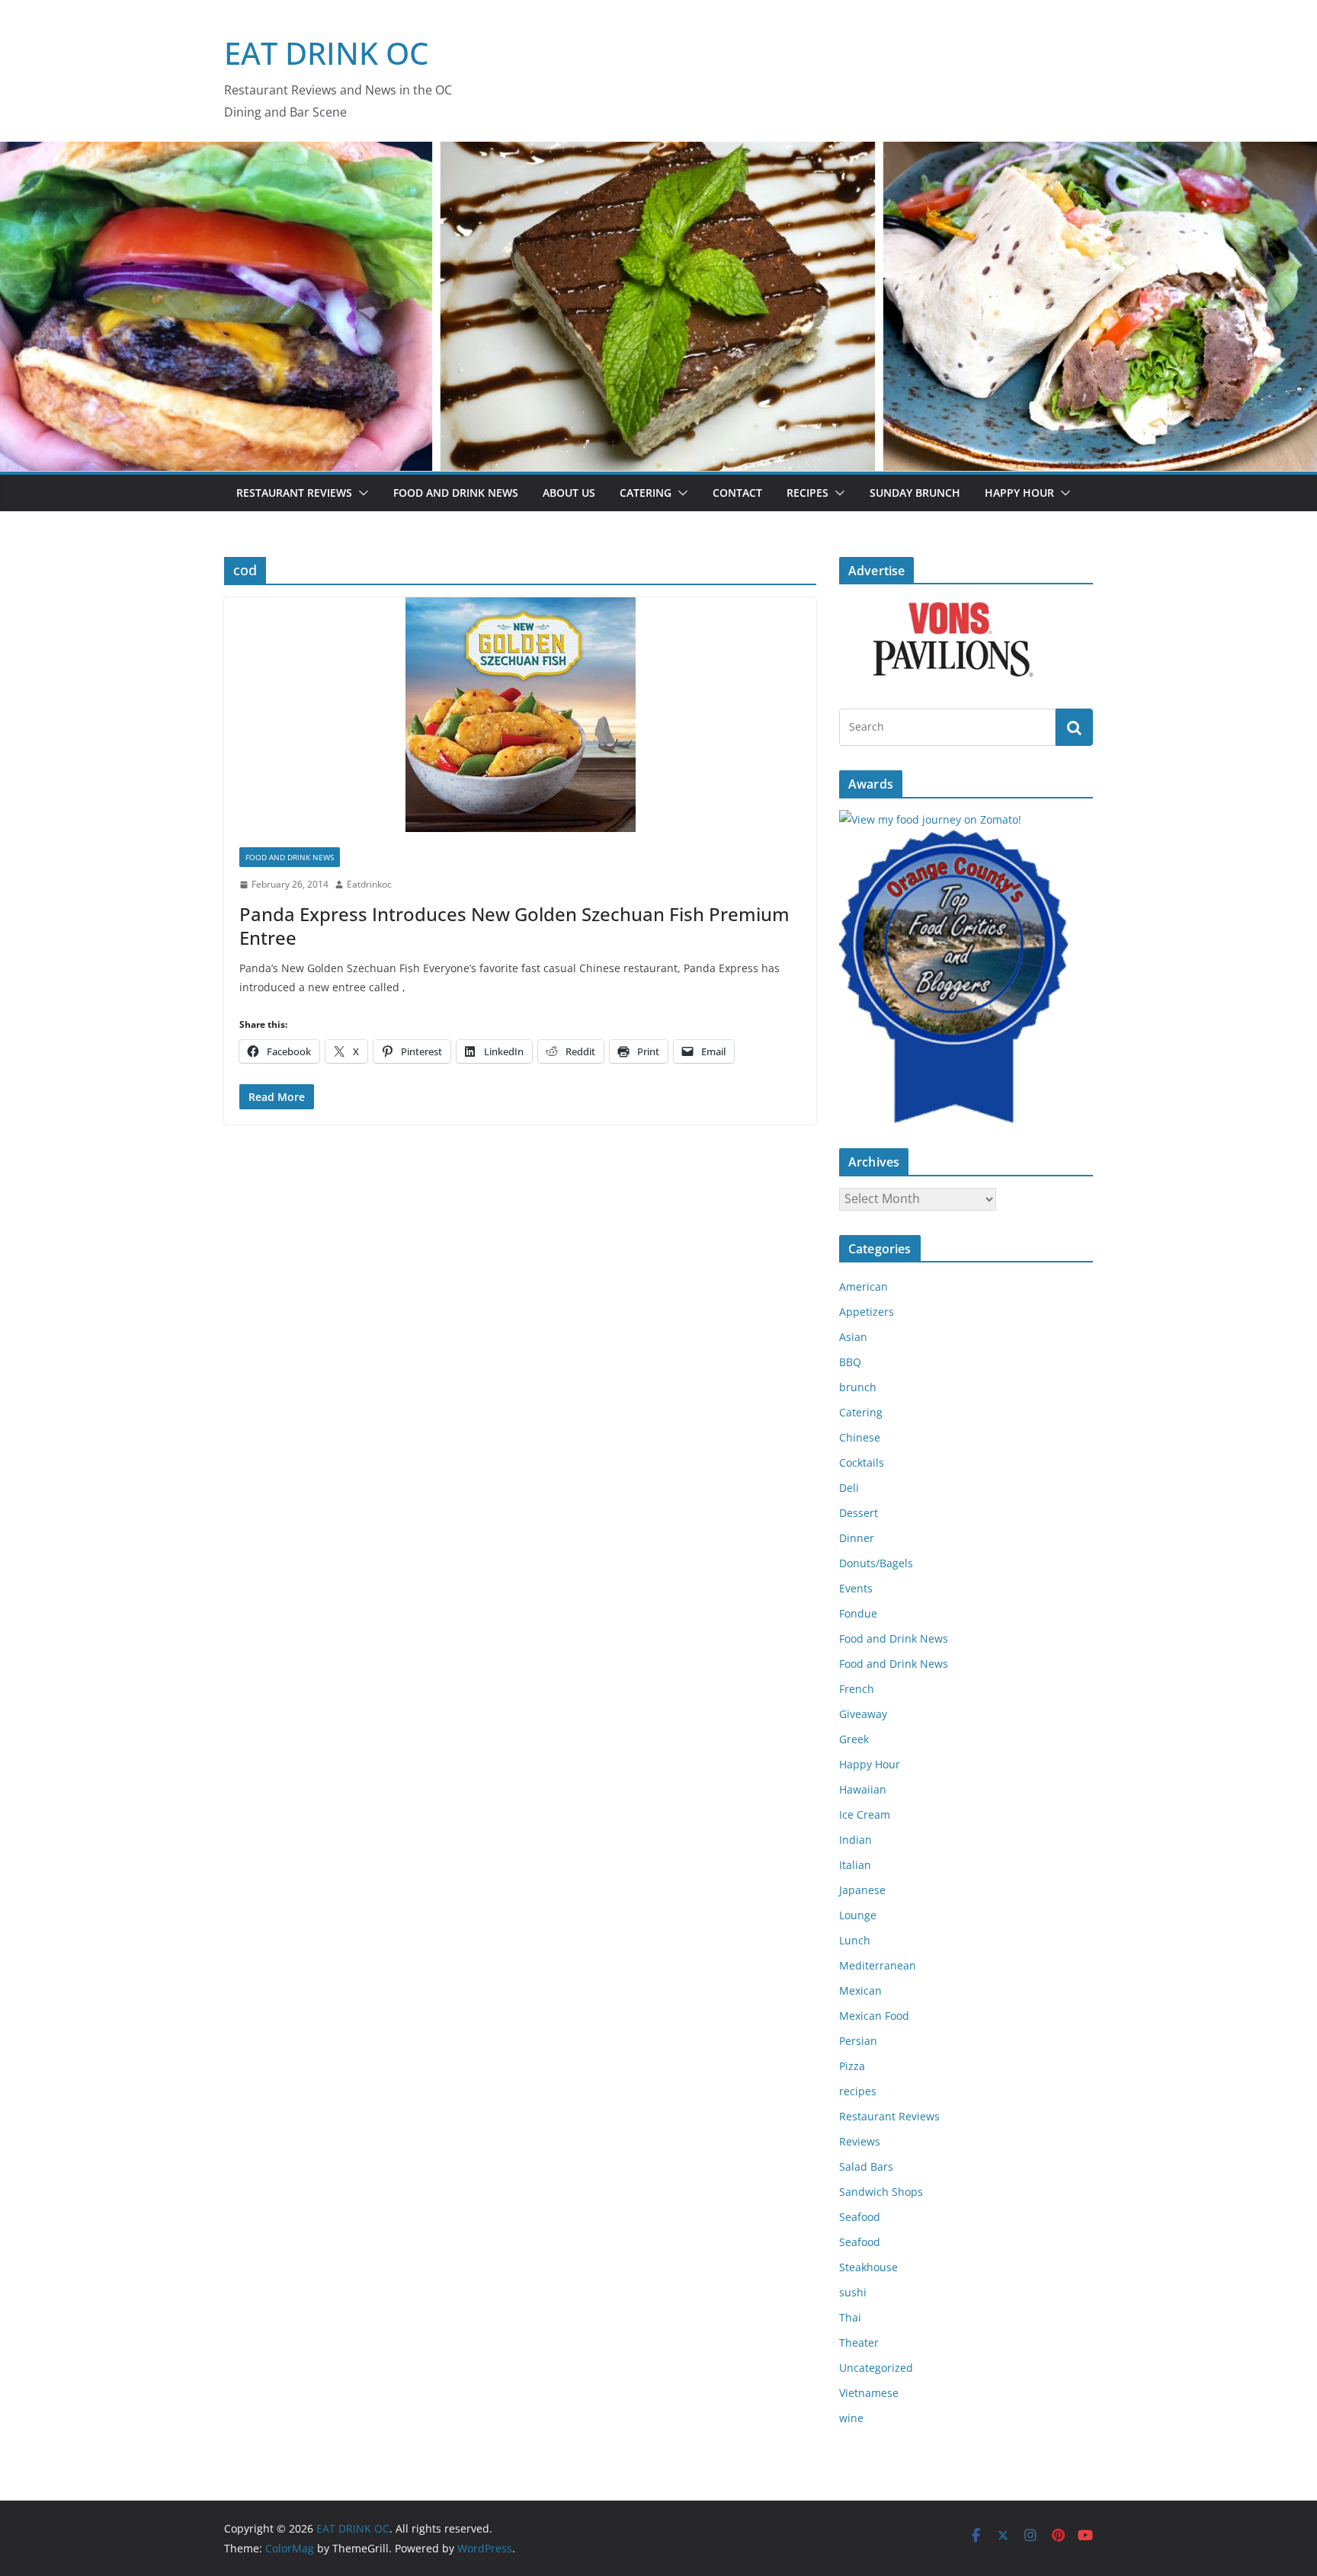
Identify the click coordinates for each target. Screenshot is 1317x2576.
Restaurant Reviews (294, 493)
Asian (853, 1337)
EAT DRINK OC (326, 53)
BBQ (850, 1362)
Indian (856, 1840)
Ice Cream (865, 1814)
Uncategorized (876, 2368)
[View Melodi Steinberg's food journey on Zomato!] (930, 819)
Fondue (858, 1613)
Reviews (860, 2141)
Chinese (860, 1437)
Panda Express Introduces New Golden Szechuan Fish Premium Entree (514, 926)
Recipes (808, 493)
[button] (360, 493)
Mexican (860, 1990)
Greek (854, 1739)
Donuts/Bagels (876, 1563)
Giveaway (863, 1714)
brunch (858, 1387)
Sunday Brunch (915, 493)
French (857, 1689)
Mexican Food (874, 2016)
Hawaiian (863, 1789)
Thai (850, 2317)
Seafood (860, 2217)
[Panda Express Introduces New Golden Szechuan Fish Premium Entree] (520, 715)
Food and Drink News (456, 493)
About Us (569, 493)
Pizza (852, 2066)
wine (851, 2418)
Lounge (858, 1915)
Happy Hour (1019, 493)
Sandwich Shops (881, 2192)
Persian (858, 2041)
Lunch (855, 1940)
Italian (855, 1865)
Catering (646, 493)
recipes (858, 2091)
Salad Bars (866, 2166)
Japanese (862, 1890)
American (864, 1286)
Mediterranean (878, 1965)
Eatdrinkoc (369, 884)
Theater (859, 2342)
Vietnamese (869, 2393)
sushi (853, 2292)
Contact (737, 493)
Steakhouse (868, 2267)
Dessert (859, 1513)
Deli (849, 1488)
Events (856, 1588)
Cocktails (862, 1462)
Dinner (857, 1538)
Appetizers (867, 1312)
